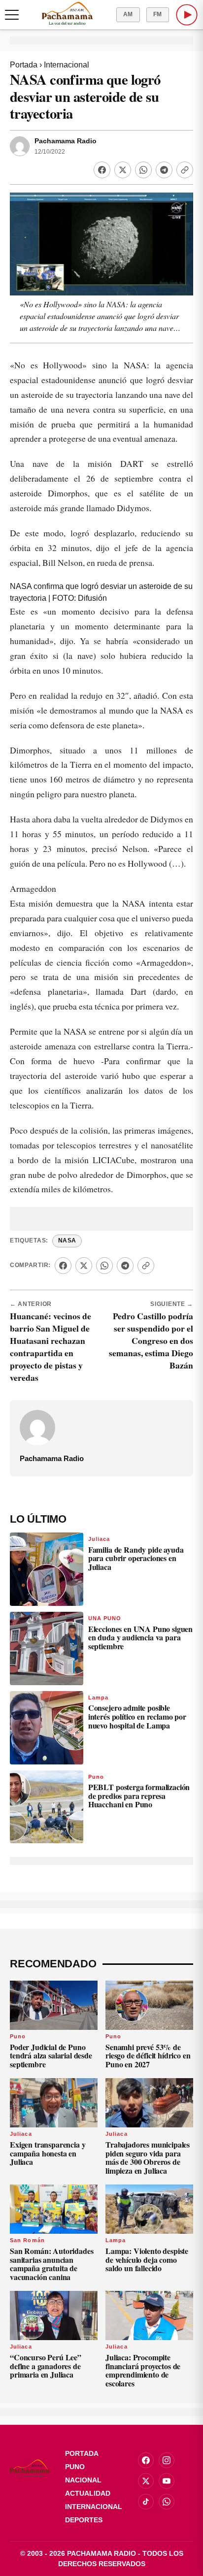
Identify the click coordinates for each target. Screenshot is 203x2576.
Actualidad (88, 2493)
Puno (96, 1777)
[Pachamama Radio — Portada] (67, 13)
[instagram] (167, 2460)
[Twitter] (123, 170)
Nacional (83, 2480)
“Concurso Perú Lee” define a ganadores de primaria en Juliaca (46, 2366)
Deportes (84, 2520)
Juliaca (99, 1539)
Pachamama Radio (66, 141)
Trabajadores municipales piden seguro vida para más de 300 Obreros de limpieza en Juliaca (148, 2157)
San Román (27, 2240)
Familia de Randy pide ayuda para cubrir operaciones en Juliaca (136, 1558)
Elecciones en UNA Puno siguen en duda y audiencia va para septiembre (140, 1637)
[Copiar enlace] (185, 170)
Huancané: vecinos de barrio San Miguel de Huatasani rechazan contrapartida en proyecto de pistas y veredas (51, 1347)
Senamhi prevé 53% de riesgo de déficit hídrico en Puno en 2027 (148, 2055)
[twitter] (146, 2481)
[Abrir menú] (12, 15)
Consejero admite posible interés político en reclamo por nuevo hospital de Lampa (137, 1716)
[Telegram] (164, 170)
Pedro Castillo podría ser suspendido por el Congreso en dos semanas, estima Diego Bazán (151, 1340)
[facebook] (146, 2460)
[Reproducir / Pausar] (187, 15)
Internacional (67, 65)
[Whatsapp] (143, 170)
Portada (24, 65)
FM (158, 14)
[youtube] (167, 2481)
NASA (67, 1240)
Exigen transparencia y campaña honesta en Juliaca (48, 2153)
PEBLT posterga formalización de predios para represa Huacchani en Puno (139, 1795)
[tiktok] (146, 2502)
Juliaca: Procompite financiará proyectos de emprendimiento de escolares (143, 2370)
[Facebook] (102, 170)
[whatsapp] (167, 2502)
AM (128, 14)
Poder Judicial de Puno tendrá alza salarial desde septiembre (51, 2055)
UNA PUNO (105, 1618)
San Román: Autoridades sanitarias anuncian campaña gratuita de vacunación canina (51, 2264)
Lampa (99, 1697)
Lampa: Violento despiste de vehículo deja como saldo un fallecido (147, 2259)
